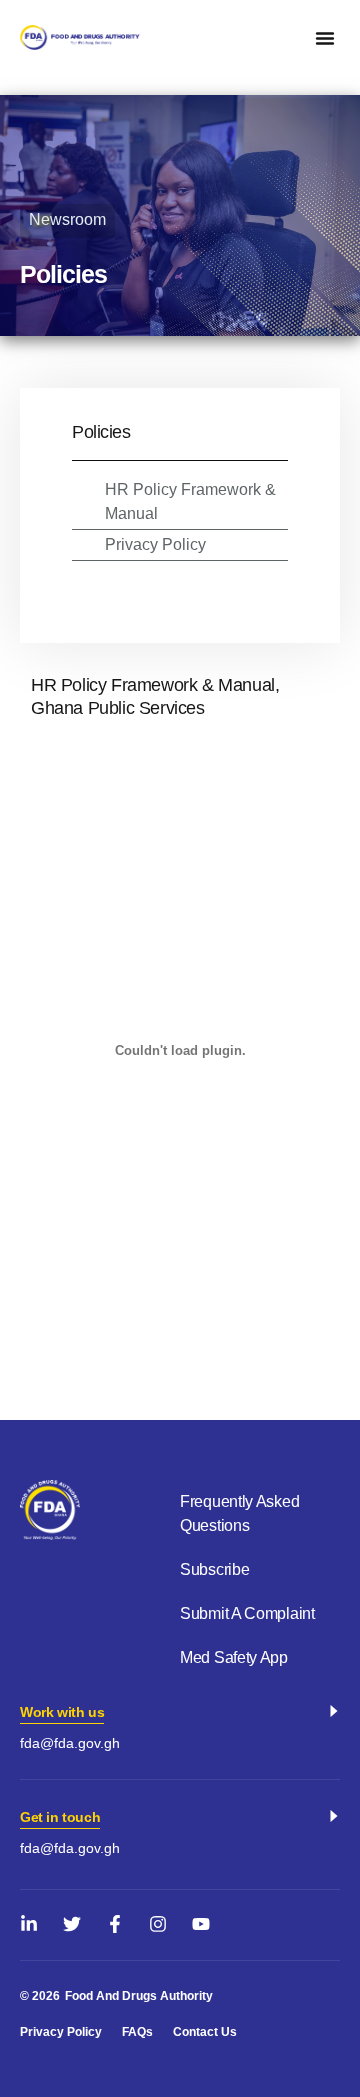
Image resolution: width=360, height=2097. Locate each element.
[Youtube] (201, 1924)
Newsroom (67, 219)
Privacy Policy (155, 544)
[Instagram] (158, 1924)
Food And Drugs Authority (139, 1996)
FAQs (137, 2032)
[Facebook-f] (115, 1924)
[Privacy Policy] (82, 543)
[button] (325, 38)
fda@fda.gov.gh (70, 1743)
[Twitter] (72, 1924)
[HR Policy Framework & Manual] (82, 488)
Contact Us (205, 2032)
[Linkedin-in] (29, 1924)
